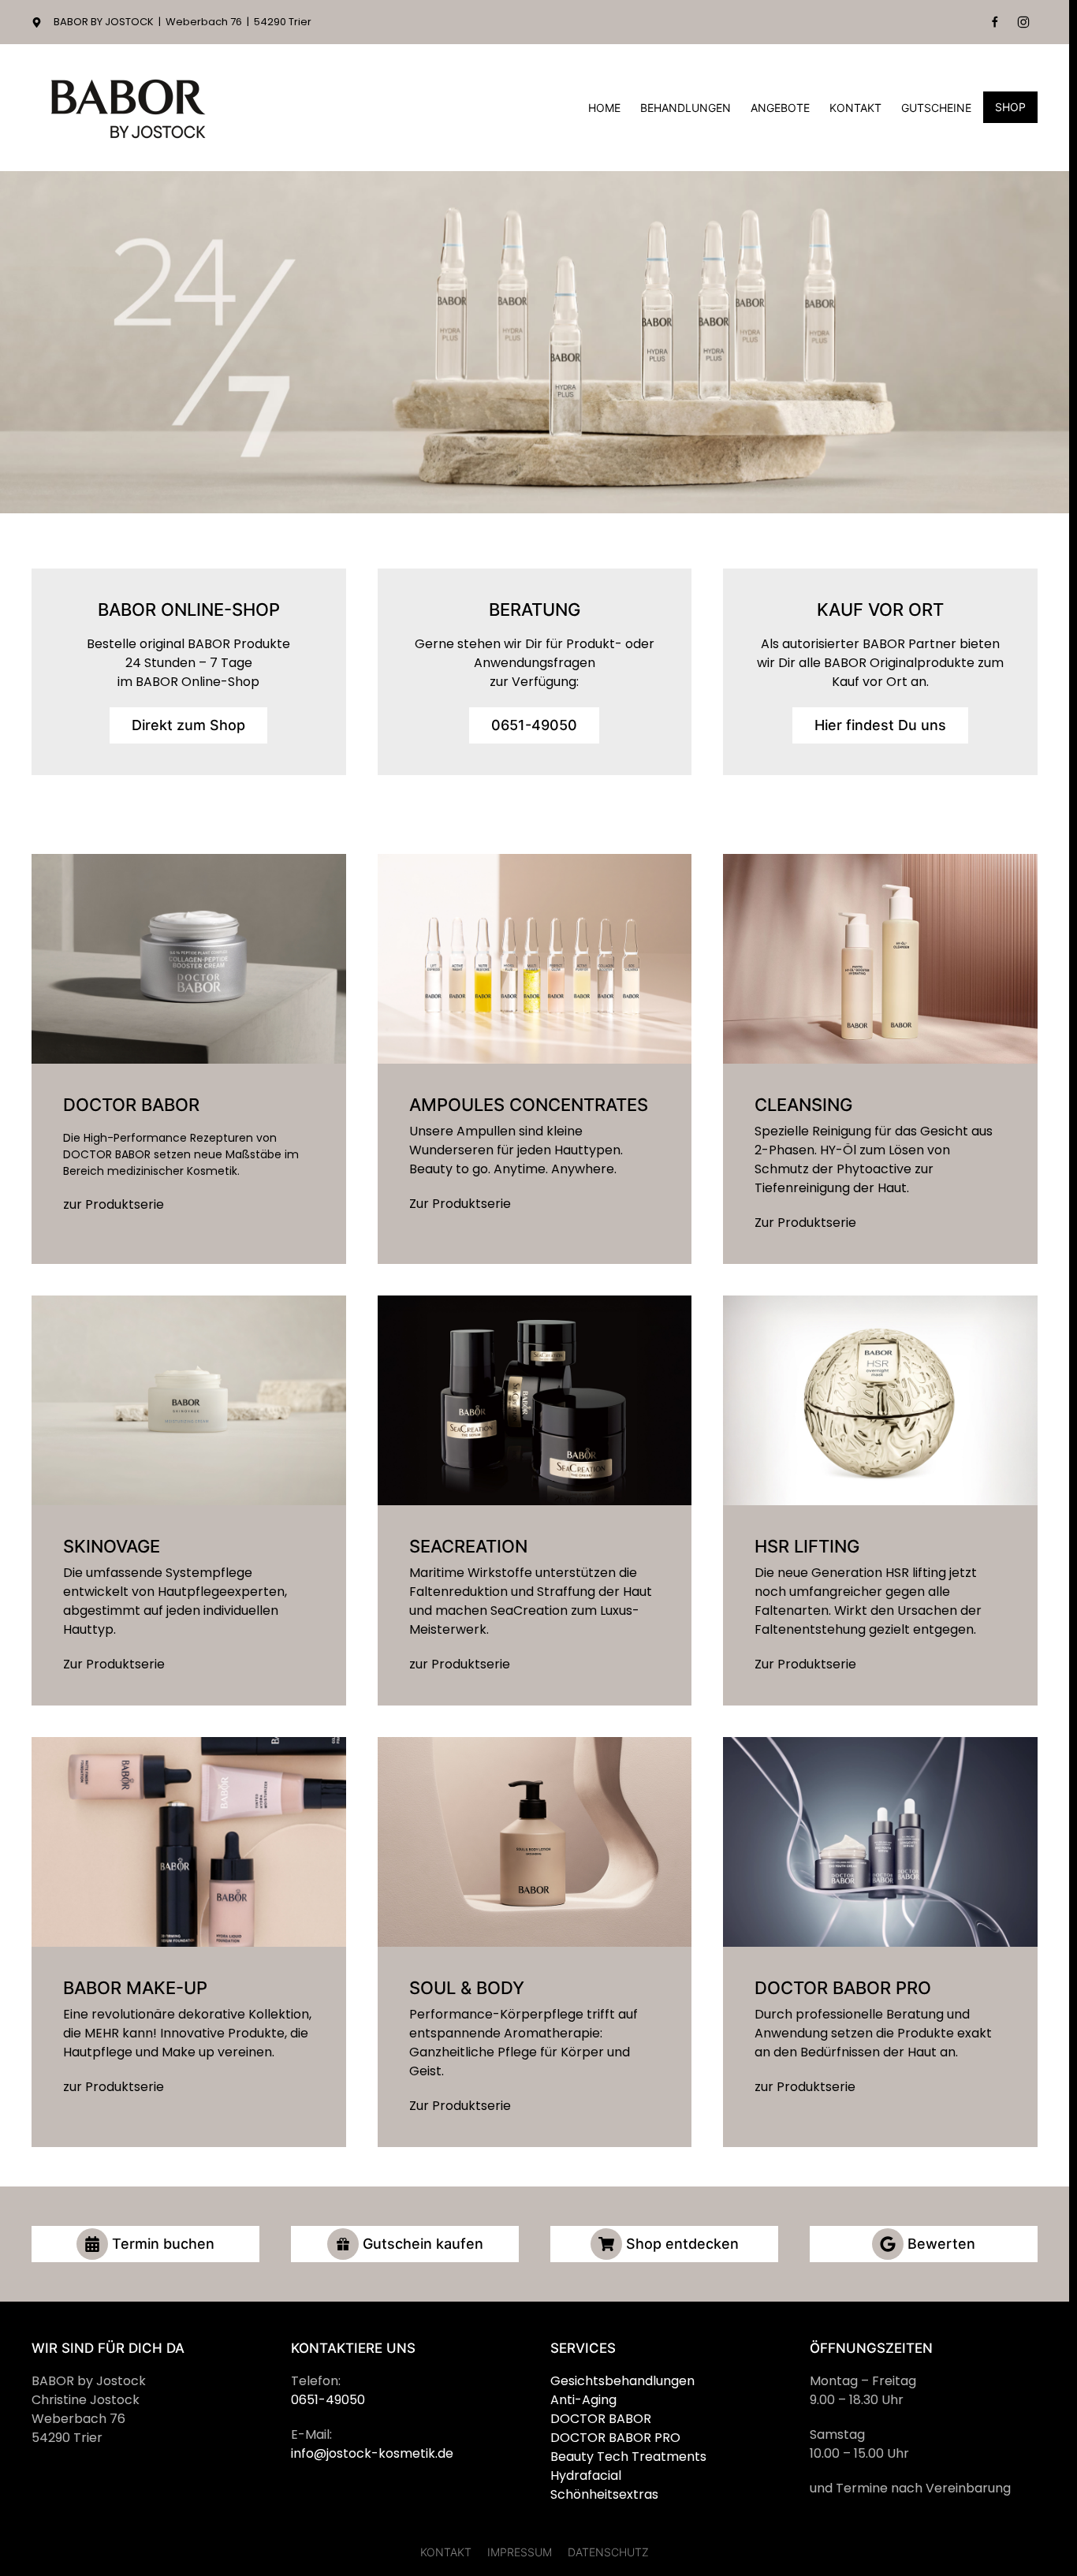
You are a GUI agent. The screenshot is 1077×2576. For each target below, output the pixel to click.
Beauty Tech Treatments (628, 2457)
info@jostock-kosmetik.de (372, 2453)
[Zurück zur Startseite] (130, 108)
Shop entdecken (682, 2244)
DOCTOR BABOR (601, 2419)
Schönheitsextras (604, 2494)
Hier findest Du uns (880, 725)
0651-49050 (534, 725)
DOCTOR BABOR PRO (615, 2438)
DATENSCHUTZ (608, 2552)
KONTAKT (446, 2552)
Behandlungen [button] (686, 108)
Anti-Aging (583, 2400)
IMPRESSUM (520, 2552)
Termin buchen (163, 2244)
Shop (1010, 107)
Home (604, 108)
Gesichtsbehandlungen (622, 2381)
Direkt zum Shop (188, 725)
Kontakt (855, 108)
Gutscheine (936, 108)
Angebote (780, 108)
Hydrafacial (586, 2475)
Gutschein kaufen (423, 2244)
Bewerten (941, 2244)
